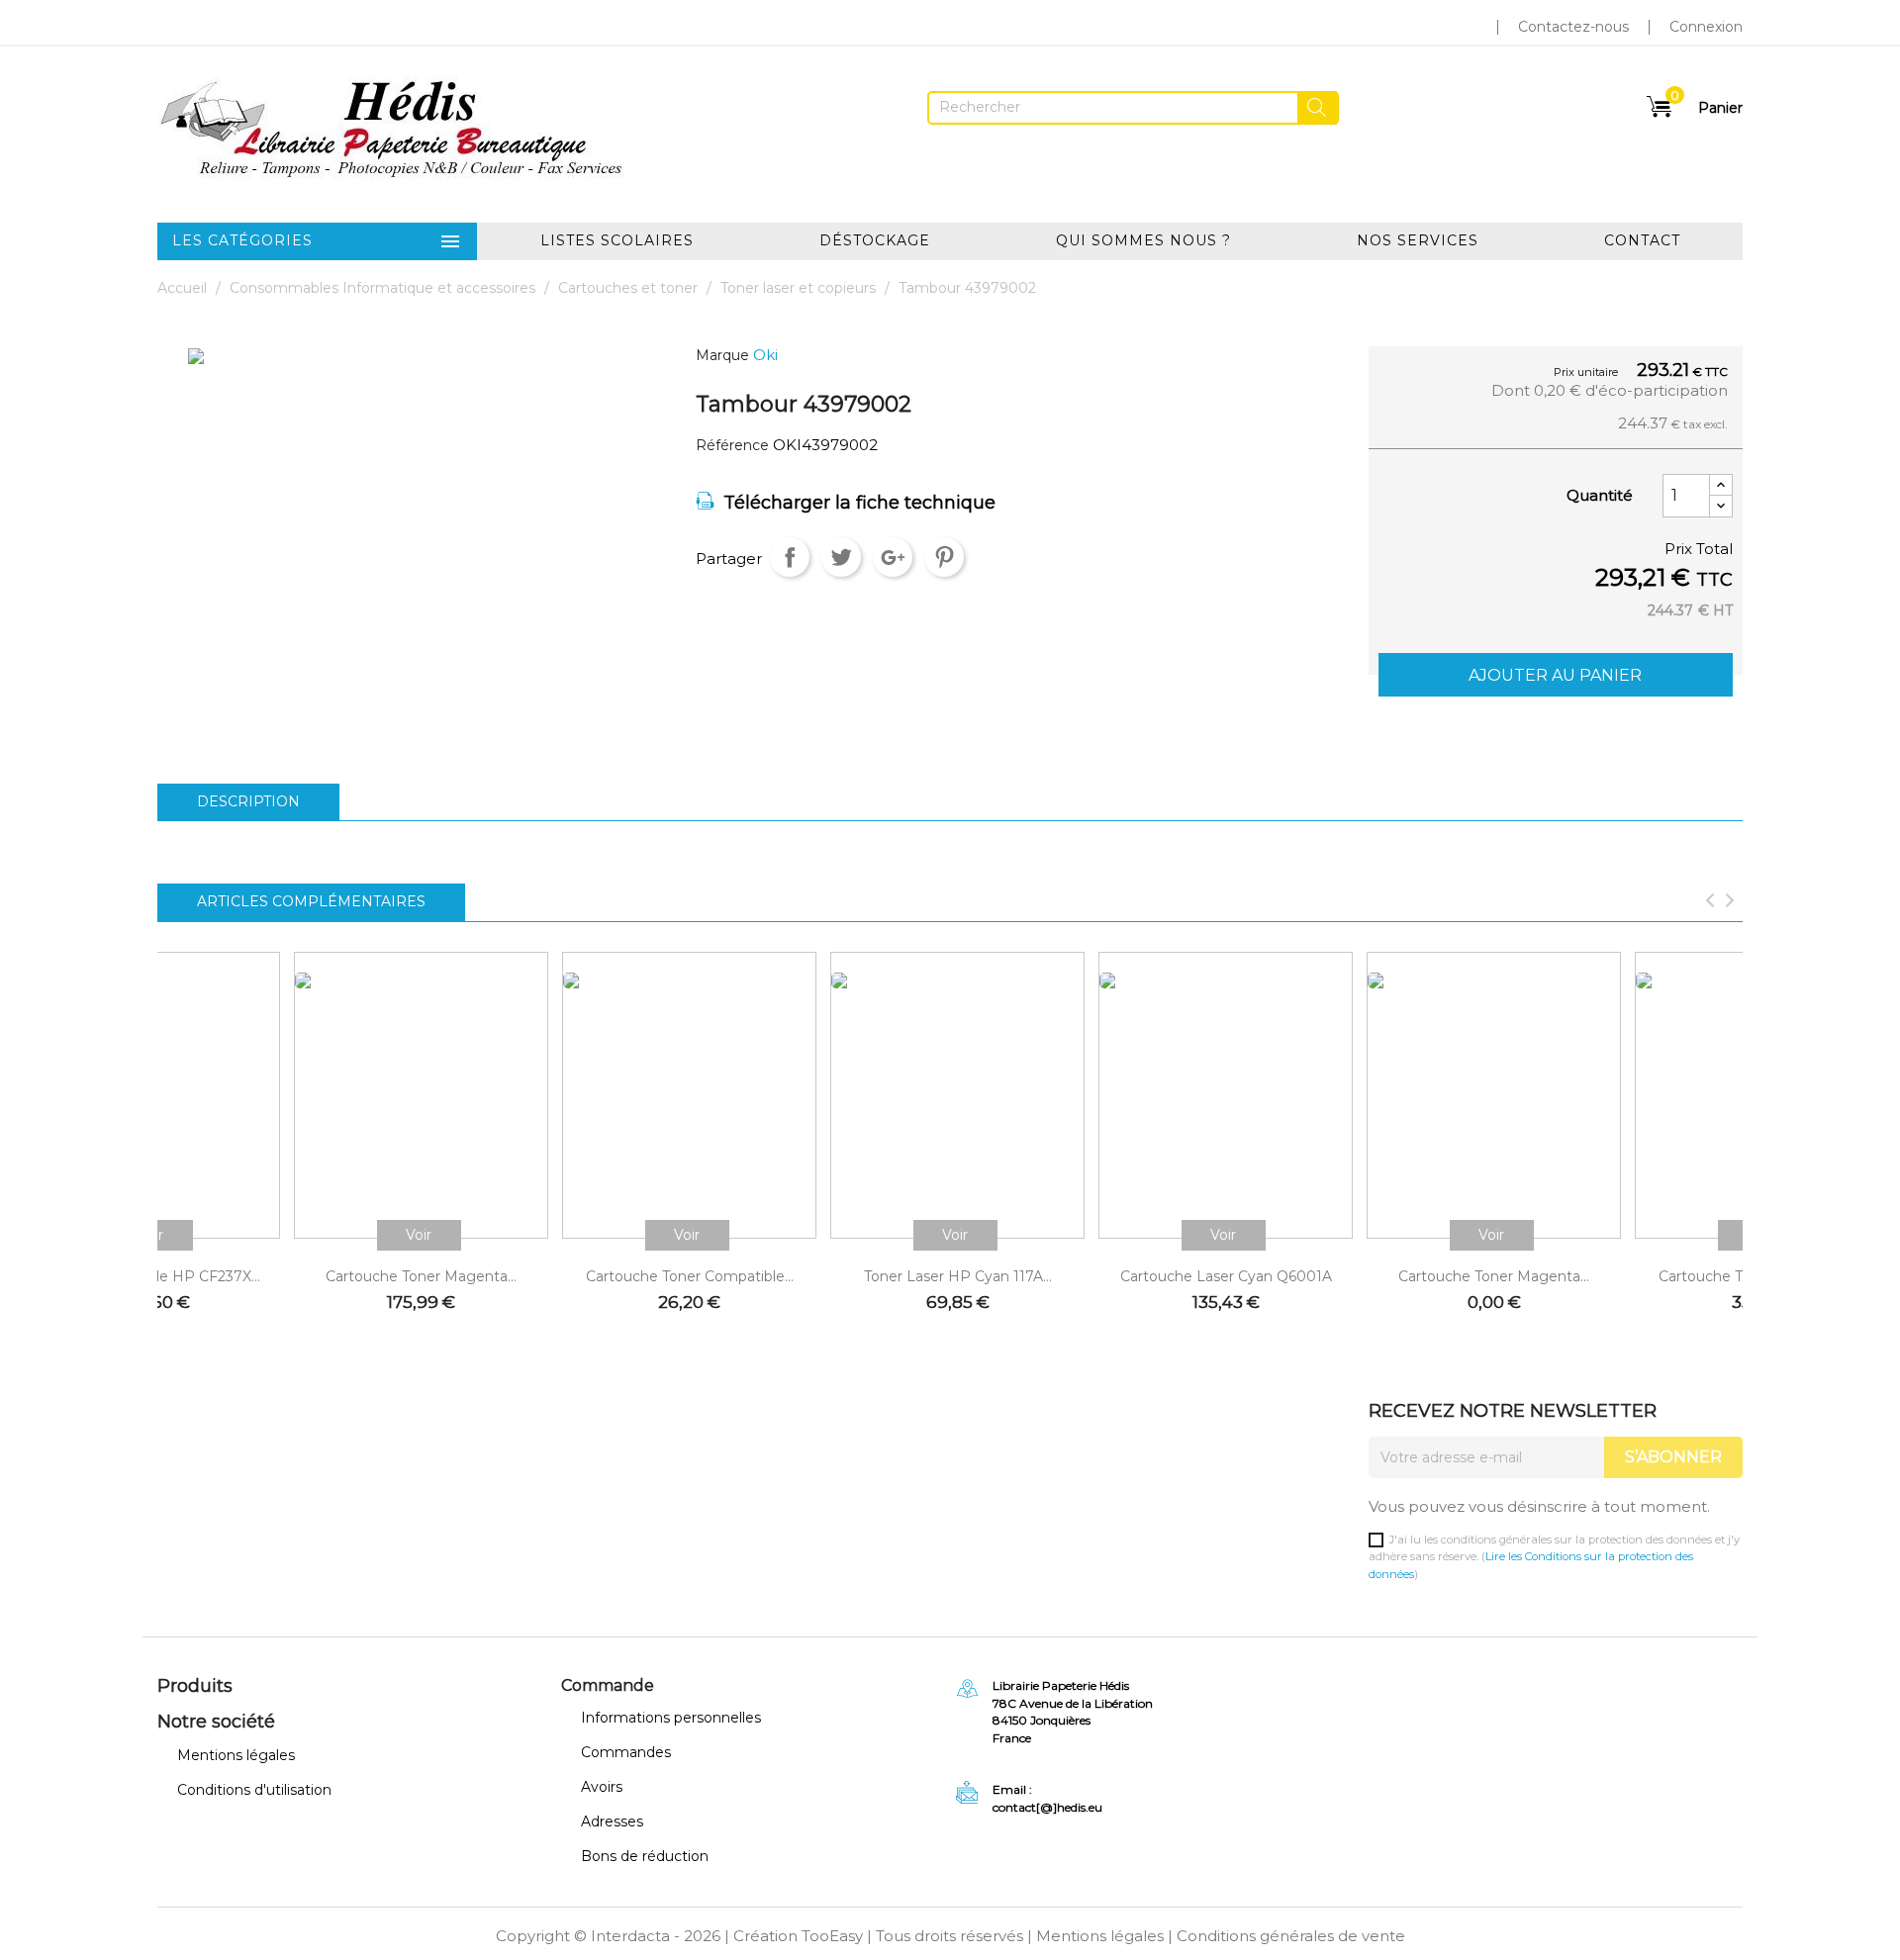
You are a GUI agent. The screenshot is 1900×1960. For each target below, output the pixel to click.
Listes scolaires (617, 240)
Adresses (612, 1821)
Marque (722, 356)
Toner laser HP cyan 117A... (958, 1276)
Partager (790, 557)
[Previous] (1710, 902)
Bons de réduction (645, 1856)
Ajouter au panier (1555, 675)
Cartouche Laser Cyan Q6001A (1226, 1276)
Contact (1642, 240)
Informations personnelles (671, 1718)
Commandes (626, 1752)
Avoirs (602, 1787)
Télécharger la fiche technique (859, 503)
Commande (608, 1685)
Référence (732, 446)
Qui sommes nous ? (1143, 240)
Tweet (841, 557)
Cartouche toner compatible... (690, 1276)
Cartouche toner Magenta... (421, 1276)
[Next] (1730, 902)
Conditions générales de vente (1291, 1936)
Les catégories (317, 241)
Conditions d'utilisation (254, 1790)
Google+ (893, 557)
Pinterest (944, 557)
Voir (419, 1235)
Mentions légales (236, 1755)
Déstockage (875, 240)
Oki (765, 355)
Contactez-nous (1573, 27)
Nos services (1418, 240)
